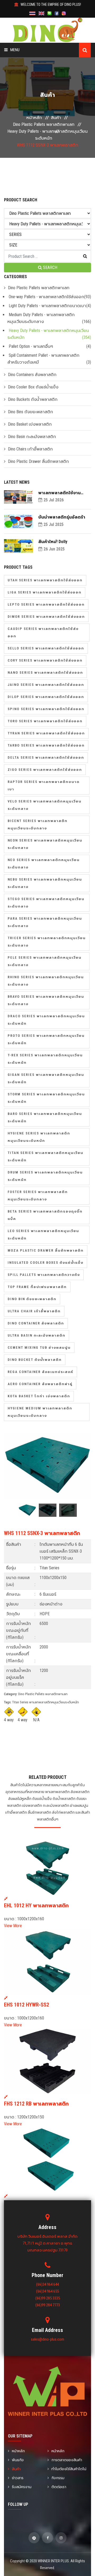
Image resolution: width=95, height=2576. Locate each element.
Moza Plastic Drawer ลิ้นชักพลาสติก (46, 1250)
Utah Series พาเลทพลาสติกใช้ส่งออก (45, 580)
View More (13, 1926)
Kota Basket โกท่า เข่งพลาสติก (39, 1396)
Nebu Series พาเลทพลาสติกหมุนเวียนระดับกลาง (45, 883)
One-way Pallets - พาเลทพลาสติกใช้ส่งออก (46, 297)
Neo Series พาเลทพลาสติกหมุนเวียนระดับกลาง (44, 864)
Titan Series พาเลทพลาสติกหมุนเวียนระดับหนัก (46, 1156)
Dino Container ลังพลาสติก (36, 1323)
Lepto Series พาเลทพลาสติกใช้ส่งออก (46, 604)
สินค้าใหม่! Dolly (53, 542)
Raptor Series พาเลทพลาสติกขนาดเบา (44, 785)
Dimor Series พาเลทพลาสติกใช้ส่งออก (46, 617)
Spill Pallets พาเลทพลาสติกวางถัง (44, 1275)
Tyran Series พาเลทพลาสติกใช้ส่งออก (46, 733)
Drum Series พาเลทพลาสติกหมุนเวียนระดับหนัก (45, 1176)
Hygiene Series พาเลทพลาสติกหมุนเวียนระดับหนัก (39, 1137)
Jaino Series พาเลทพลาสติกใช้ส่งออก (46, 685)
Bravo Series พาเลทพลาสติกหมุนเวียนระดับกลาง (46, 1000)
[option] (47, 1466)
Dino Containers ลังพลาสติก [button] (32, 375)
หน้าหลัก (34, 118)
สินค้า (56, 118)
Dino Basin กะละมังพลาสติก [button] (32, 437)
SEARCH (50, 267)
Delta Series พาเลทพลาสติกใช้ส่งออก (46, 757)
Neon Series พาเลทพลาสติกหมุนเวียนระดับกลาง (45, 844)
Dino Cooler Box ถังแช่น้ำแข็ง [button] (33, 387)
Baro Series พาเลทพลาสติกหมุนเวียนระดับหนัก (45, 1117)
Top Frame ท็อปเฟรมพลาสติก (37, 1287)
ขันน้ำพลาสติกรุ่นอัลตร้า (62, 517)
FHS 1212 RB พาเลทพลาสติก (36, 2104)
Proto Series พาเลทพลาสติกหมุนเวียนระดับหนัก (46, 1039)
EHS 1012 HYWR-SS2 (27, 2005)
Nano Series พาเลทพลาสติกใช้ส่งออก (45, 672)
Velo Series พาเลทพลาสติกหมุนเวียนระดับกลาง (45, 805)
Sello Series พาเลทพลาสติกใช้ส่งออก (46, 648)
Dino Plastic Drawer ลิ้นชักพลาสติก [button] (38, 461)
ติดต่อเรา (59, 2487)
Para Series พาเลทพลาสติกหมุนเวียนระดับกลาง (45, 922)
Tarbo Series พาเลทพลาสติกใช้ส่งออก (46, 745)
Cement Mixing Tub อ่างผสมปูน (39, 1348)
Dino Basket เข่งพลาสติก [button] (30, 424)
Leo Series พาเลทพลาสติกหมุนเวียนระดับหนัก (43, 1235)
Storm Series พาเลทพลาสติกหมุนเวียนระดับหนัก (46, 1098)
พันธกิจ (18, 2460)
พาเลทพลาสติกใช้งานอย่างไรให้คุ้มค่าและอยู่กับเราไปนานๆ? (63, 493)
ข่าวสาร (18, 2478)
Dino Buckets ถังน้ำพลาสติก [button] (33, 399)
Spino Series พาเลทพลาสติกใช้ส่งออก (46, 709)
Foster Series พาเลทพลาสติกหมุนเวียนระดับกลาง (38, 1196)
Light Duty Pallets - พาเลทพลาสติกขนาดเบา (47, 306)
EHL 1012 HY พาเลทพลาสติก (36, 1905)
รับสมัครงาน (22, 2487)
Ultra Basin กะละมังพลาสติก (37, 1335)
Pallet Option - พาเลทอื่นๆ (31, 346)
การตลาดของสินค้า (67, 2460)
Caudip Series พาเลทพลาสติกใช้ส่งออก (43, 632)
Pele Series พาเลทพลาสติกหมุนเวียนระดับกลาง (45, 961)
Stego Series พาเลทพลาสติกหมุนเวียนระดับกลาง (46, 903)
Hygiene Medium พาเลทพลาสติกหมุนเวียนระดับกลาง (40, 1412)
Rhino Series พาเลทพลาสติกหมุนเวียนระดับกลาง (46, 981)
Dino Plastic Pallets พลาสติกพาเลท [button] (39, 288)
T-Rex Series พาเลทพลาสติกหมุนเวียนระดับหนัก (45, 1059)
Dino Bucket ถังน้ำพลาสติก (35, 1360)
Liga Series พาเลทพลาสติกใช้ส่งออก (45, 592)
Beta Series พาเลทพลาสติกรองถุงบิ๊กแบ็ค (45, 1215)
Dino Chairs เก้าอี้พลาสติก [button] (30, 449)
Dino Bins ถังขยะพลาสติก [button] (30, 412)
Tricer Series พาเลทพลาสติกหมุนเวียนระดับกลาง (47, 942)
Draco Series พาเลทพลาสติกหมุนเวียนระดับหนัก (46, 1020)
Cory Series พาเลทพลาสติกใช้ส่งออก (45, 660)
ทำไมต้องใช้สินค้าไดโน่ (69, 2469)
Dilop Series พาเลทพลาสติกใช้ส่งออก (46, 697)
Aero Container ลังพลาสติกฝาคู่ (40, 1384)
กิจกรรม (58, 2478)
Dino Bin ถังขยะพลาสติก (32, 1299)
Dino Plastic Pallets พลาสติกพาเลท (44, 124)
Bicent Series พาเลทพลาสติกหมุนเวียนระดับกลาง (38, 824)
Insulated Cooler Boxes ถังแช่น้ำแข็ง (46, 1263)
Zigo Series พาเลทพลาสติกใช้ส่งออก (45, 770)
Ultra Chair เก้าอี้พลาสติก (34, 1311)
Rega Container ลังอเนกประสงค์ (41, 1372)
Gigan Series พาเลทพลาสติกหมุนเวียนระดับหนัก (46, 1078)
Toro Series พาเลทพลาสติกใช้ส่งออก (45, 721)
